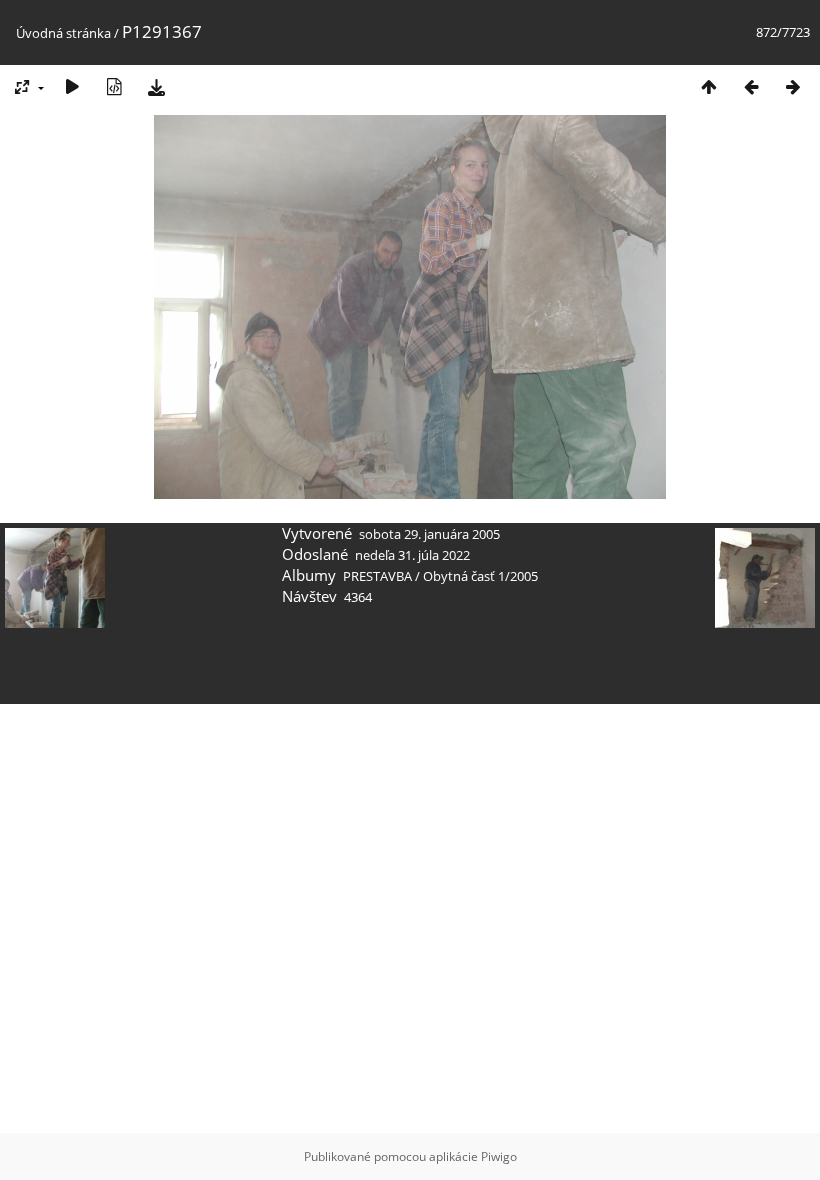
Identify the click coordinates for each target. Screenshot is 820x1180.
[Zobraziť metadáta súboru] (114, 86)
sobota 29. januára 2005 (429, 534)
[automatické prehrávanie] (72, 86)
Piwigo (499, 1156)
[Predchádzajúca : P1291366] (751, 86)
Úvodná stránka (63, 33)
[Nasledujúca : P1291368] (793, 86)
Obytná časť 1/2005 (480, 576)
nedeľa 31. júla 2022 (412, 555)
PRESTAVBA (379, 576)
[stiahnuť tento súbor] (156, 86)
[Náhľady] (709, 86)
